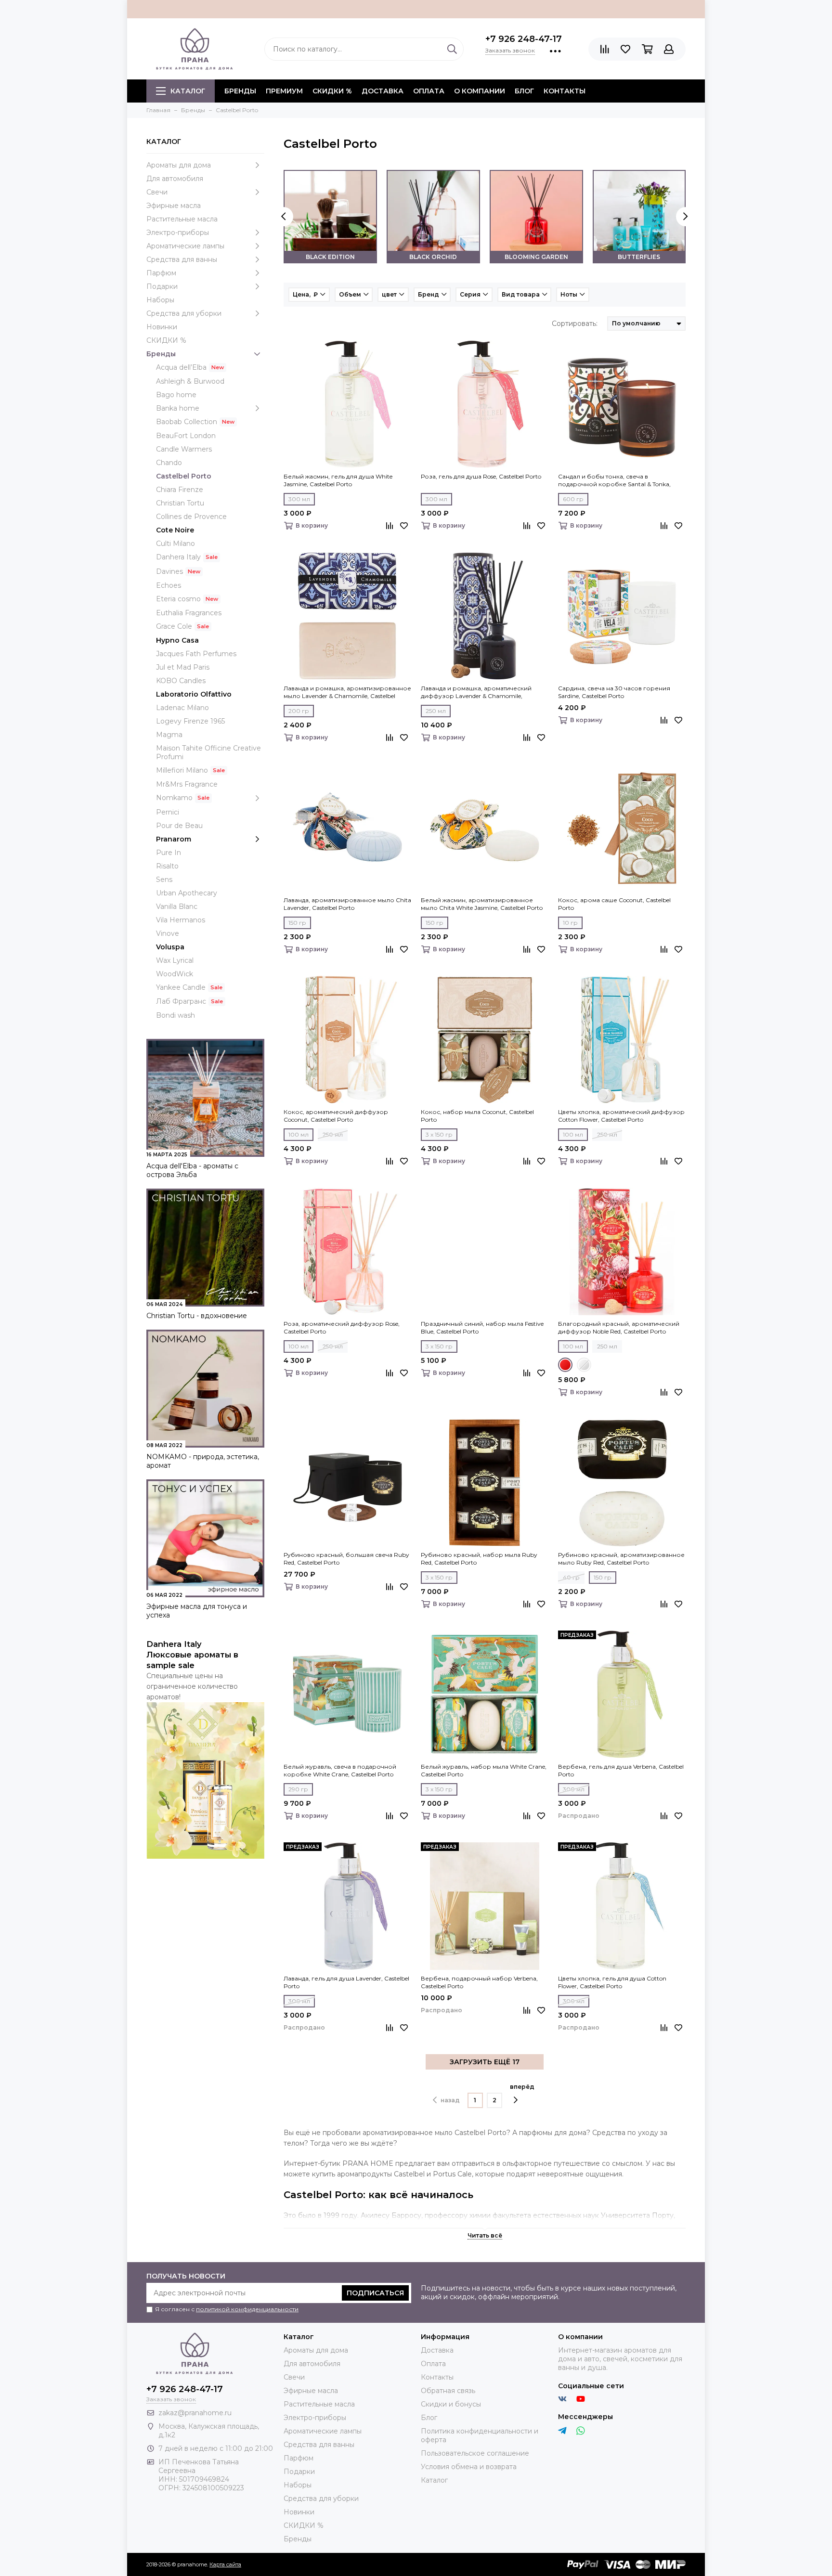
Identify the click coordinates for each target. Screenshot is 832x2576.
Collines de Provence (191, 517)
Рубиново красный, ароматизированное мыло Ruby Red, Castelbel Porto (621, 1559)
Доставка (383, 91)
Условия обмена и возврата (469, 2467)
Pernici (168, 812)
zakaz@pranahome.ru (195, 2413)
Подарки (162, 286)
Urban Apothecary (187, 893)
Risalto (167, 866)
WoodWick (175, 974)
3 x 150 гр (439, 1134)
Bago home (176, 395)
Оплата (429, 91)
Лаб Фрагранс (181, 1001)
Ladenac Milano (182, 708)
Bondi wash (175, 1015)
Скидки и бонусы (451, 2404)
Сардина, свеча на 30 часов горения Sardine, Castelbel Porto (614, 692)
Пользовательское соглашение (475, 2453)
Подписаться (375, 2293)
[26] (584, 1365)
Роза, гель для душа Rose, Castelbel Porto (481, 476)
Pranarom (174, 839)
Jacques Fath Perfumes (196, 654)
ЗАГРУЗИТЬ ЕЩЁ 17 (485, 2062)
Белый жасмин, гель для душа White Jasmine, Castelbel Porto (338, 480)
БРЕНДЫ (240, 91)
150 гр (297, 923)
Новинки (162, 327)
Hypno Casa (177, 640)
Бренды (161, 354)
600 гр (573, 499)
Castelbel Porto (184, 476)
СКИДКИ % (332, 91)
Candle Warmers (184, 449)
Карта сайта (225, 2564)
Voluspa (170, 947)
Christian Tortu (180, 503)
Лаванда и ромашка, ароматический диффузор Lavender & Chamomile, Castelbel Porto (476, 692)
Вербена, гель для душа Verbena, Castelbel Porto (621, 1770)
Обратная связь (448, 2391)
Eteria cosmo (178, 599)
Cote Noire (175, 530)
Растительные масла (182, 219)
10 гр (570, 923)
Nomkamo (174, 798)
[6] (565, 1365)
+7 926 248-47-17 (524, 39)
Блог (524, 91)
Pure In (169, 853)
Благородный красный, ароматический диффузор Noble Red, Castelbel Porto (619, 1327)
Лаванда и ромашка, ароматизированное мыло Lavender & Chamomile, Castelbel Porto (347, 692)
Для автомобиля (175, 179)
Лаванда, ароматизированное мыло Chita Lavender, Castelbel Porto (347, 904)
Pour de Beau (179, 826)
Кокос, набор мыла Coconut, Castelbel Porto (477, 1116)
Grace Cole (174, 626)
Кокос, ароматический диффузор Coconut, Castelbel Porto (336, 1116)
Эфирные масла (174, 206)
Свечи (157, 192)
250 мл (436, 711)
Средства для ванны (182, 259)
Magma (169, 735)
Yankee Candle (181, 987)
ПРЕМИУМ (284, 91)
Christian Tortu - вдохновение (197, 1316)
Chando (169, 463)
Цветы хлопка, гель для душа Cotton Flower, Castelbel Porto (612, 1982)
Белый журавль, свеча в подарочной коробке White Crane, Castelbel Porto (340, 1770)
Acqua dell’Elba (181, 367)
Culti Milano (175, 544)
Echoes (169, 585)
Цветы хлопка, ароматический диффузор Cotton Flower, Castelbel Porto (621, 1116)
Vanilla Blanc (177, 906)
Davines (169, 571)
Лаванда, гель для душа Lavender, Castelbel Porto (346, 1982)
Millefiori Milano (182, 770)
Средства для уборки (184, 313)
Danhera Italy (178, 557)
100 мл (299, 1134)
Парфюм (161, 273)
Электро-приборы (178, 233)
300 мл (299, 499)
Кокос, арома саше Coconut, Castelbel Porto (614, 904)
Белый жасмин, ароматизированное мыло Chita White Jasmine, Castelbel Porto (482, 904)
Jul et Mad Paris (183, 667)
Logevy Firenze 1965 (190, 721)
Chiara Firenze (180, 490)
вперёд (522, 2087)
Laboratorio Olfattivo (194, 694)
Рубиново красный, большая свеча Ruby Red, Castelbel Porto (346, 1559)
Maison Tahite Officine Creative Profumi (208, 752)
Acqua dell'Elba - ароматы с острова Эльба (192, 1170)
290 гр (298, 1789)
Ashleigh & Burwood (190, 381)
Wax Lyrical (175, 960)
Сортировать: (575, 324)
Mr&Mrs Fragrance (187, 784)
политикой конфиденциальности (247, 2309)
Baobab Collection (187, 422)
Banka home (178, 408)
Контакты (565, 91)
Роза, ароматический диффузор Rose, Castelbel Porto (342, 1327)
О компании (480, 91)
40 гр (571, 1577)
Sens (164, 880)
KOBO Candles (181, 681)
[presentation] (284, 217)
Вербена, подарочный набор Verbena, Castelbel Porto (479, 1982)
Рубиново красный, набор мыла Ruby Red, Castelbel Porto (479, 1559)
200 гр (299, 711)
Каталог (188, 91)
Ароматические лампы (185, 246)
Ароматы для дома (179, 165)
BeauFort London (186, 436)
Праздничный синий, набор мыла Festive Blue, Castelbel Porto (482, 1327)
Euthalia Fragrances (189, 613)
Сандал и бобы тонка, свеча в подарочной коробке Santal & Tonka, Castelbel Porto (614, 480)
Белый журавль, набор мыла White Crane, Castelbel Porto (484, 1770)
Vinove (168, 933)
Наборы (160, 300)
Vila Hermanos (181, 920)
